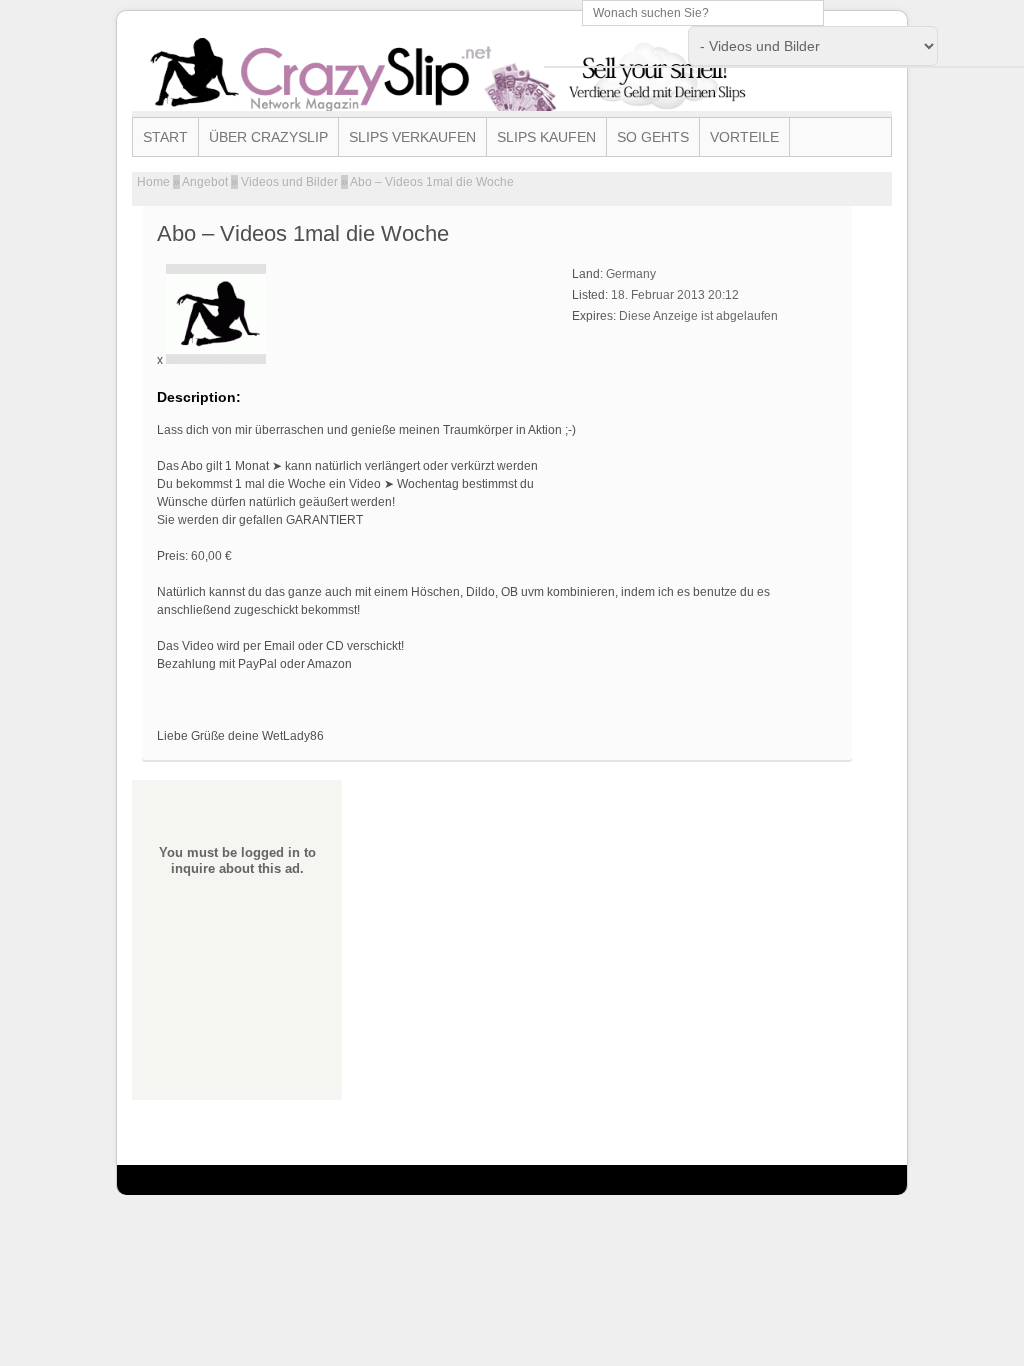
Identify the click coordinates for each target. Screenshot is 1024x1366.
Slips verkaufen (412, 137)
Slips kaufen (546, 137)
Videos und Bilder (289, 182)
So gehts (653, 137)
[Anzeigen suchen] (986, 43)
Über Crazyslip (268, 137)
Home (153, 182)
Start (165, 137)
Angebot (205, 182)
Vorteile (744, 137)
